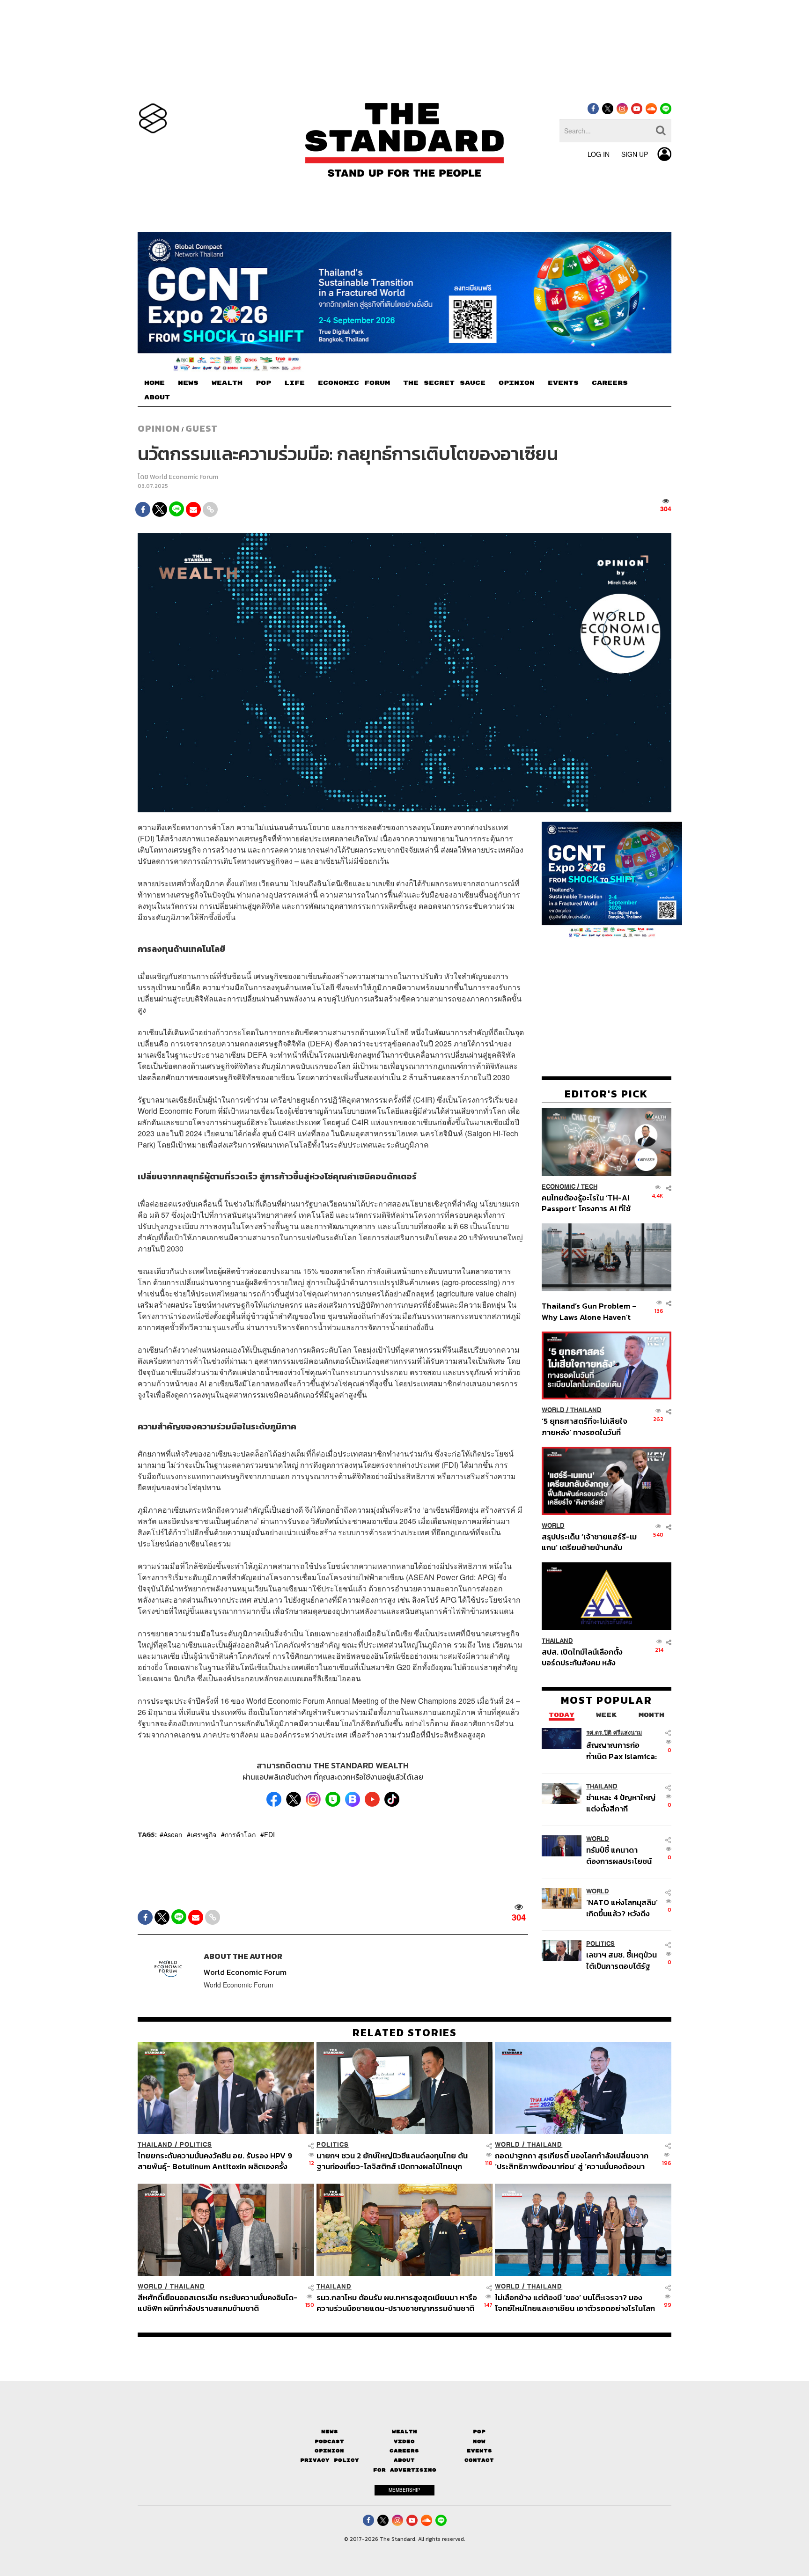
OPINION (517, 383)
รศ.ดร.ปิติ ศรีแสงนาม (614, 1733)
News (330, 2432)
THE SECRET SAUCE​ (444, 383)
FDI (269, 1834)
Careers (404, 2451)
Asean (173, 1834)
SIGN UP (635, 154)
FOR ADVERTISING (405, 2469)
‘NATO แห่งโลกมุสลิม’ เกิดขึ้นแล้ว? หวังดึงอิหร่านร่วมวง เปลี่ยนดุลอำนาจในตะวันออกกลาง (622, 1908)
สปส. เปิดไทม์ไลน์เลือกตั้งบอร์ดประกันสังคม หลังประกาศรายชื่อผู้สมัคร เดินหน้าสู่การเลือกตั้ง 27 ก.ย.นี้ (585, 1657)
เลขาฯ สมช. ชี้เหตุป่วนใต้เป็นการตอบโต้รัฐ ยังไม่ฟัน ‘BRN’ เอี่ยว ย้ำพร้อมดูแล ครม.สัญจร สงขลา (621, 1960)
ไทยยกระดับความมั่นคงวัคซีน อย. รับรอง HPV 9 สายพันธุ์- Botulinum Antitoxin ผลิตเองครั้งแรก (215, 2161)
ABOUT (157, 397)
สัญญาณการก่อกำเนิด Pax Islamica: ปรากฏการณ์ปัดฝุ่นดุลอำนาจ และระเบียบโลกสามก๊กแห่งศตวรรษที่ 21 (621, 1750)
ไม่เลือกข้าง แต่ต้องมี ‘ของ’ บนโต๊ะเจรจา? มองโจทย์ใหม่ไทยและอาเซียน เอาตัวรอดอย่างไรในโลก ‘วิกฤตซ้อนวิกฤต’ (575, 2303)
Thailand (586, 1410)
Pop (479, 2432)
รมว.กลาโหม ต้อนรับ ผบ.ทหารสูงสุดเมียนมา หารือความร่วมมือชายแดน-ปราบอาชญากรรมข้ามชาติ (397, 2303)
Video (404, 2441)
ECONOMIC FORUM (354, 383)
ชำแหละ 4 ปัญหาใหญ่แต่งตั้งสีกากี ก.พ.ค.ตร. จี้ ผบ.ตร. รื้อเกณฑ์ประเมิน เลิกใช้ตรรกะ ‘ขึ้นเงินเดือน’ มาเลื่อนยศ (622, 1803)
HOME (154, 383)
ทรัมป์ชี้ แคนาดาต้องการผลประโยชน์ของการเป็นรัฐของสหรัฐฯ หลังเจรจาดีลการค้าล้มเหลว (619, 1855)
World (553, 1410)
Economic (559, 1187)
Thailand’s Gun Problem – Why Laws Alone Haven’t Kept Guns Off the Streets (589, 1311)
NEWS (188, 383)
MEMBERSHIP (404, 2490)
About (404, 2460)
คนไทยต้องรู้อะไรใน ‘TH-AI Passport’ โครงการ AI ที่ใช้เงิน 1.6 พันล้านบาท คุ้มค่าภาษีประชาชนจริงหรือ (589, 1203)
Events (479, 2451)
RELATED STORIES (405, 2032)
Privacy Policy (330, 2460)
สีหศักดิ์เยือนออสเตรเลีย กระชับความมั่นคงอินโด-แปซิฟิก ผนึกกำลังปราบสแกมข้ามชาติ (217, 2303)
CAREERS (610, 383)
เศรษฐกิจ (203, 1834)
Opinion (159, 428)
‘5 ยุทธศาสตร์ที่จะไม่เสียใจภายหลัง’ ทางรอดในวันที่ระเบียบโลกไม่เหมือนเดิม (585, 1426)
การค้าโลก (240, 1834)
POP (263, 383)
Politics (600, 1944)
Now (479, 2441)
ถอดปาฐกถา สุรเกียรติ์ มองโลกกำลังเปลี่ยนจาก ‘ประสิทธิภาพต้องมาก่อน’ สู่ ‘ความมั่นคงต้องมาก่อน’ (572, 2161)
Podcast (329, 2441)
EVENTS (563, 383)
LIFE (294, 383)
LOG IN (599, 154)
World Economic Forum (184, 477)
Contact (479, 2460)
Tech (589, 1187)
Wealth (404, 2432)
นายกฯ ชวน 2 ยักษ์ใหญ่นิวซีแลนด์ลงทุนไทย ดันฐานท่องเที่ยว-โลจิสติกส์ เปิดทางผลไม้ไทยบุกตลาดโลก (392, 2161)
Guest (202, 428)
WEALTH (227, 383)
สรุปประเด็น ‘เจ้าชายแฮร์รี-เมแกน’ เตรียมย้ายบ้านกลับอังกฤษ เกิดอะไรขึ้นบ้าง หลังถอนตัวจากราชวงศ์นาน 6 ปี (589, 1542)
